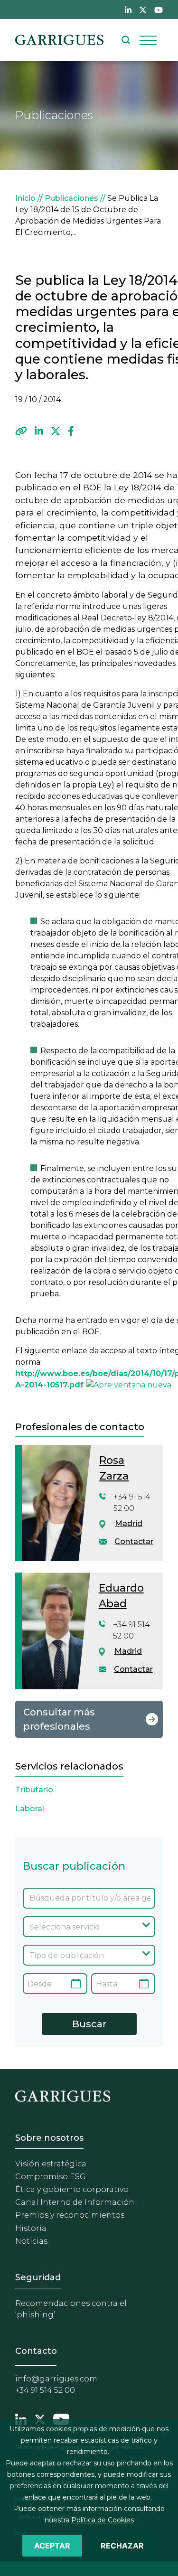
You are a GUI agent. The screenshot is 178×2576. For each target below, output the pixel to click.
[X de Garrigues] (143, 9)
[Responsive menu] (148, 40)
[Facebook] (71, 431)
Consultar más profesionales (59, 1719)
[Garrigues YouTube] (61, 2418)
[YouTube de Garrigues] (159, 9)
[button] (21, 431)
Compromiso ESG (51, 2177)
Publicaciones (71, 198)
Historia (31, 2228)
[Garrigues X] (40, 2418)
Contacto (36, 2351)
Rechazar (122, 2546)
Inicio (25, 198)
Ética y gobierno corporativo (72, 2189)
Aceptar (52, 2546)
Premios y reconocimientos (70, 2215)
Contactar (134, 1541)
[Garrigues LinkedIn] (21, 2418)
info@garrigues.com (56, 2379)
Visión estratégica (51, 2164)
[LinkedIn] (39, 431)
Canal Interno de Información (75, 2202)
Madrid (129, 1523)
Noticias (31, 2241)
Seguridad (38, 2277)
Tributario (34, 1790)
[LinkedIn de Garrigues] (128, 9)
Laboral (30, 1809)
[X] (56, 431)
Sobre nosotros (49, 2138)
